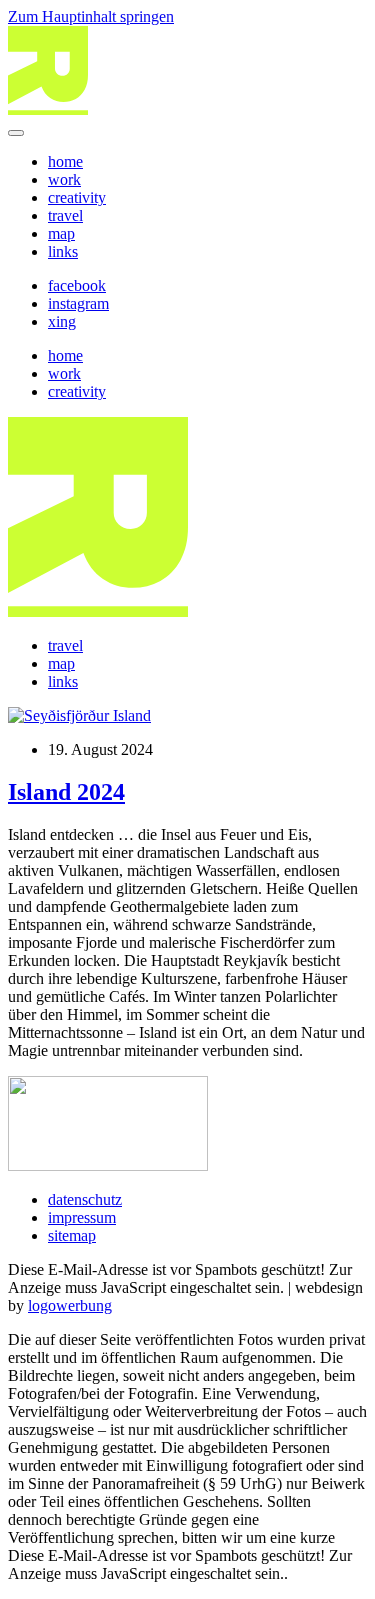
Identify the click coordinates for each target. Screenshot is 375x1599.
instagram (78, 303)
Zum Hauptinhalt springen (91, 16)
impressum (82, 1217)
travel (65, 215)
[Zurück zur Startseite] (48, 109)
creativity (77, 197)
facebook (77, 285)
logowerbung (70, 1305)
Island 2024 (66, 792)
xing (62, 321)
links (63, 251)
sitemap (72, 1235)
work (64, 179)
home (65, 161)
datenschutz (85, 1199)
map (61, 233)
